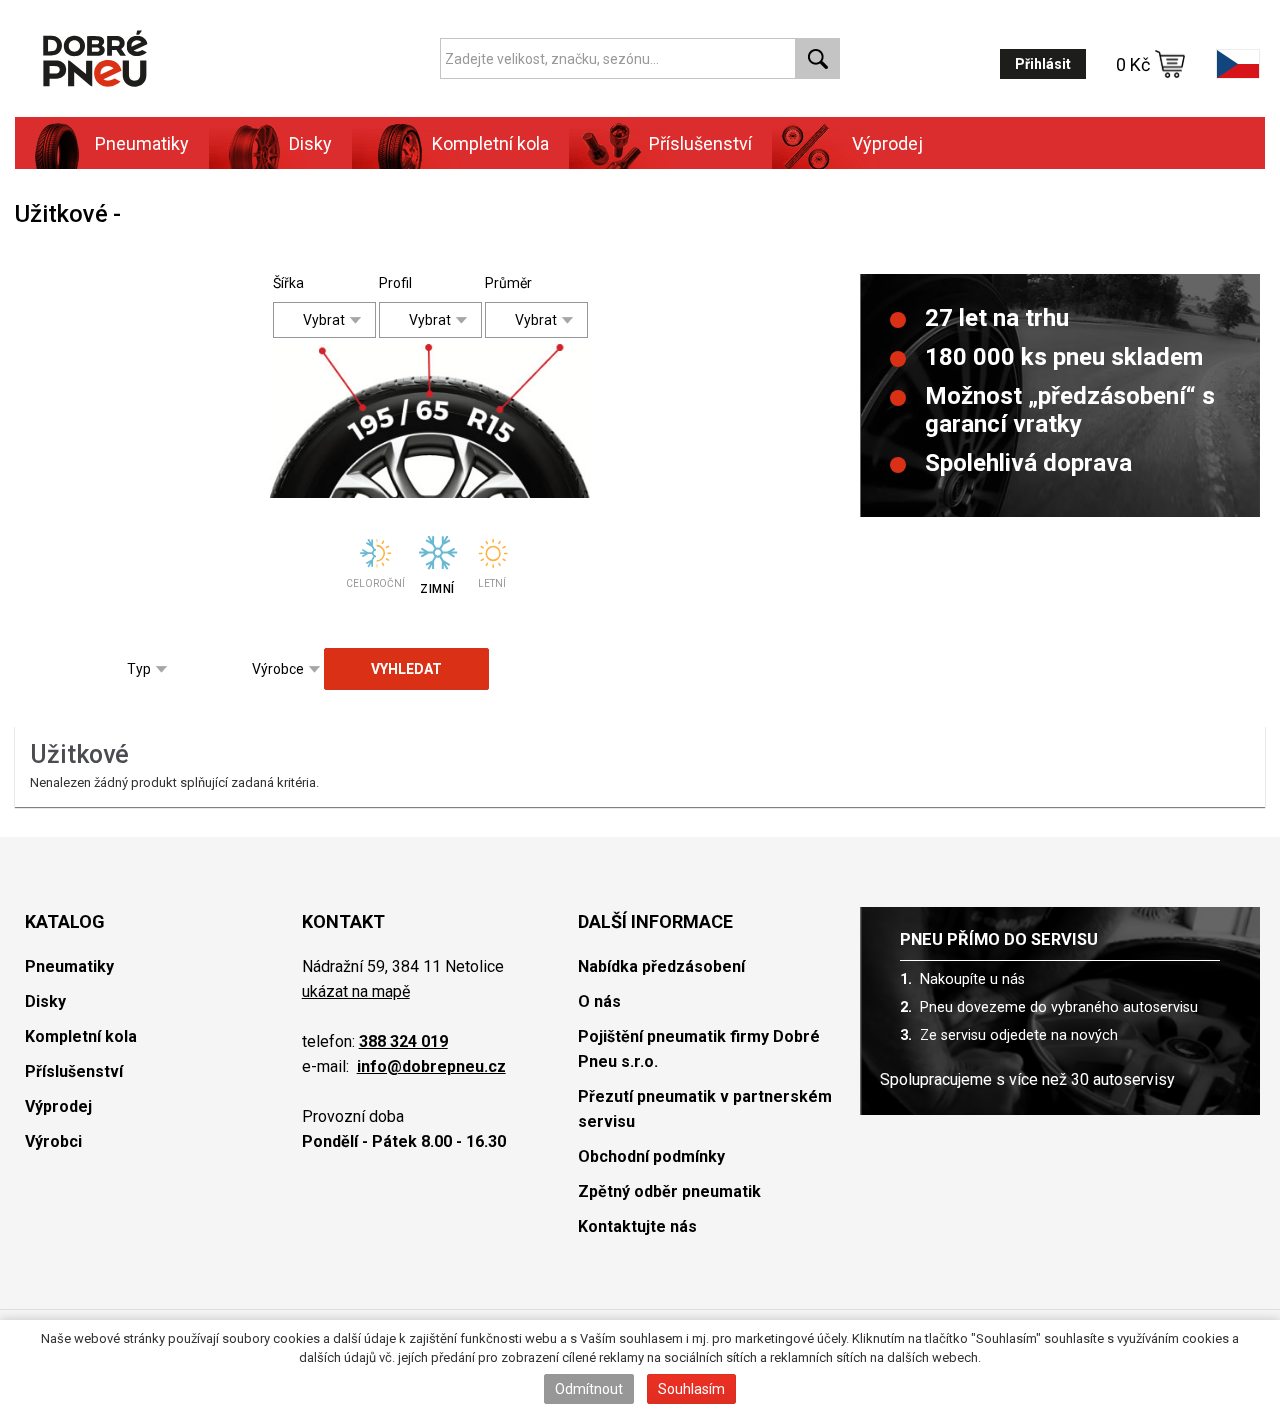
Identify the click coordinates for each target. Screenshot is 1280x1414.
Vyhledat (406, 669)
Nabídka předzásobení (661, 966)
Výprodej (887, 143)
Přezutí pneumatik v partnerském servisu (705, 1109)
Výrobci (53, 1141)
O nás (599, 1001)
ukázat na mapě (356, 991)
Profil (394, 283)
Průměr (500, 283)
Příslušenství (700, 143)
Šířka (288, 283)
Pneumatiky (69, 966)
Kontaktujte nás (637, 1226)
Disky (45, 1001)
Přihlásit (1043, 64)
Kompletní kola (81, 1036)
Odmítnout (589, 1389)
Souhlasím (691, 1389)
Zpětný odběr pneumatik (669, 1191)
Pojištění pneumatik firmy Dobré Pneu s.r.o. (699, 1049)
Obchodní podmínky (651, 1156)
